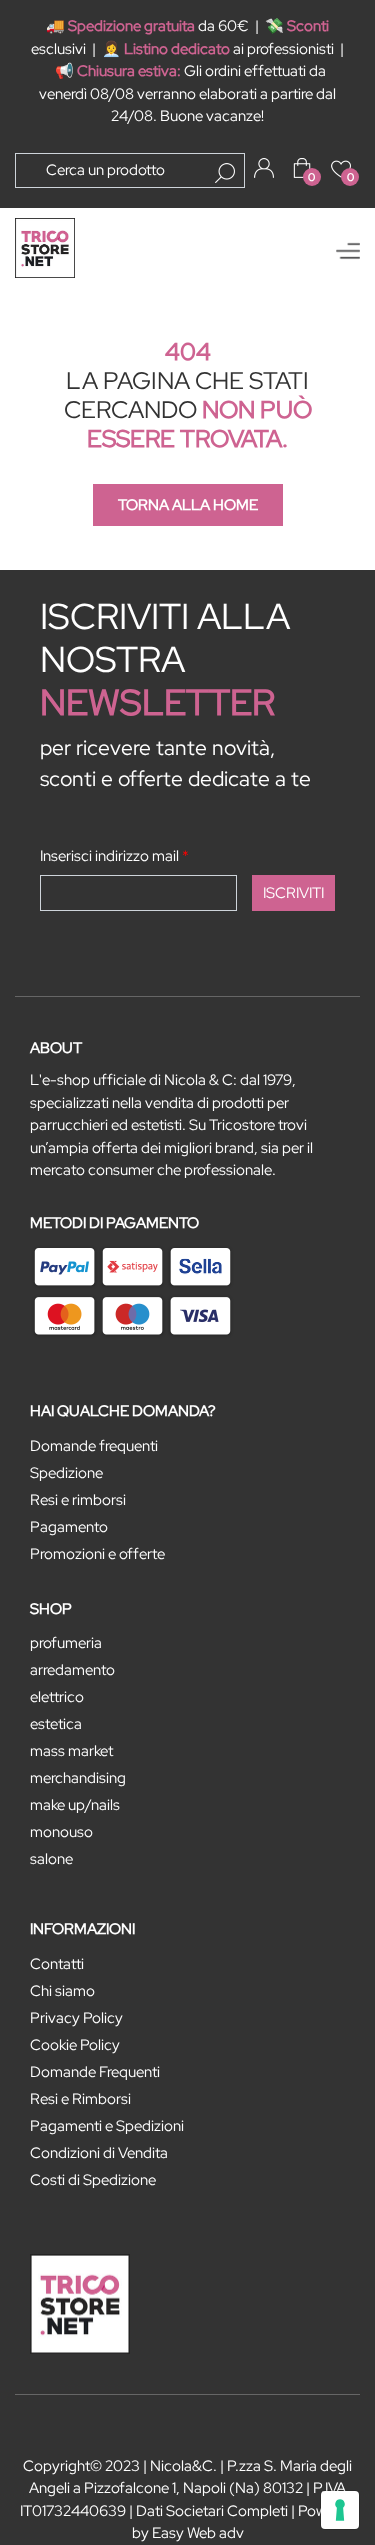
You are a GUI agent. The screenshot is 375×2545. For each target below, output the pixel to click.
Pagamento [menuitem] (69, 1527)
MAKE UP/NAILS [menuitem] (75, 1805)
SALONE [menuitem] (51, 1859)
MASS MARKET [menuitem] (71, 1751)
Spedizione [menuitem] (66, 1473)
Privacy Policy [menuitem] (76, 2018)
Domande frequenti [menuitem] (94, 1446)
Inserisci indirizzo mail (114, 856)
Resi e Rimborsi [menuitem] (80, 2099)
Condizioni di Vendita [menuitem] (99, 2153)
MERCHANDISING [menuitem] (78, 1778)
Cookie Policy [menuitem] (75, 2045)
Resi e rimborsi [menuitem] (78, 1500)
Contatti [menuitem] (57, 1964)
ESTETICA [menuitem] (56, 1724)
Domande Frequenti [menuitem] (95, 2072)
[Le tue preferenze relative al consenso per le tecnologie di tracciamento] (340, 2510)
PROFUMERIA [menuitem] (66, 1643)
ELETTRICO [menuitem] (57, 1697)
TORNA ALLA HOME (188, 505)
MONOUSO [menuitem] (61, 1832)
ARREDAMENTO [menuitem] (72, 1670)
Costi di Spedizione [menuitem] (93, 2180)
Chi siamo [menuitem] (62, 1991)
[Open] (348, 251)
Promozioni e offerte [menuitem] (97, 1554)
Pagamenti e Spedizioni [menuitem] (107, 2126)
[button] (225, 173)
